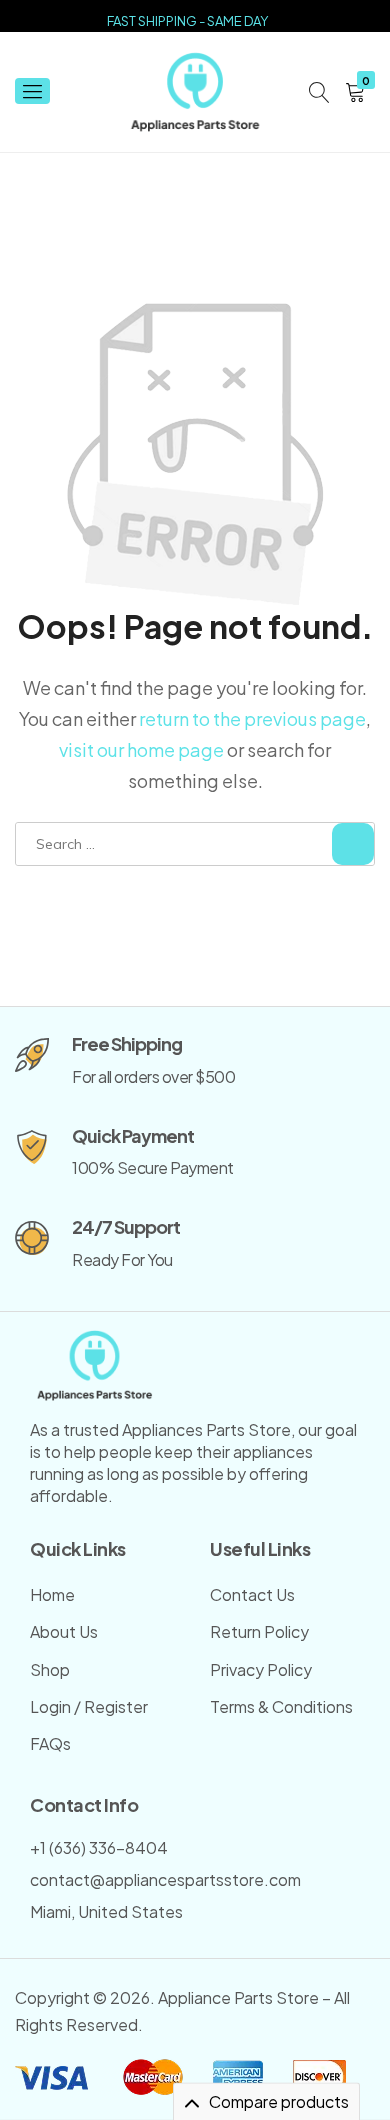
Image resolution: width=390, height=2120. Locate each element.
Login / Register (89, 1706)
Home (52, 1594)
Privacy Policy (261, 1669)
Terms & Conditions (281, 1706)
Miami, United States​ (106, 1911)
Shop (50, 1669)
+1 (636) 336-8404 (99, 1847)
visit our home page (141, 749)
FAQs (50, 1743)
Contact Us (252, 1594)
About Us (64, 1631)
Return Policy (259, 1631)
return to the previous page (252, 718)
